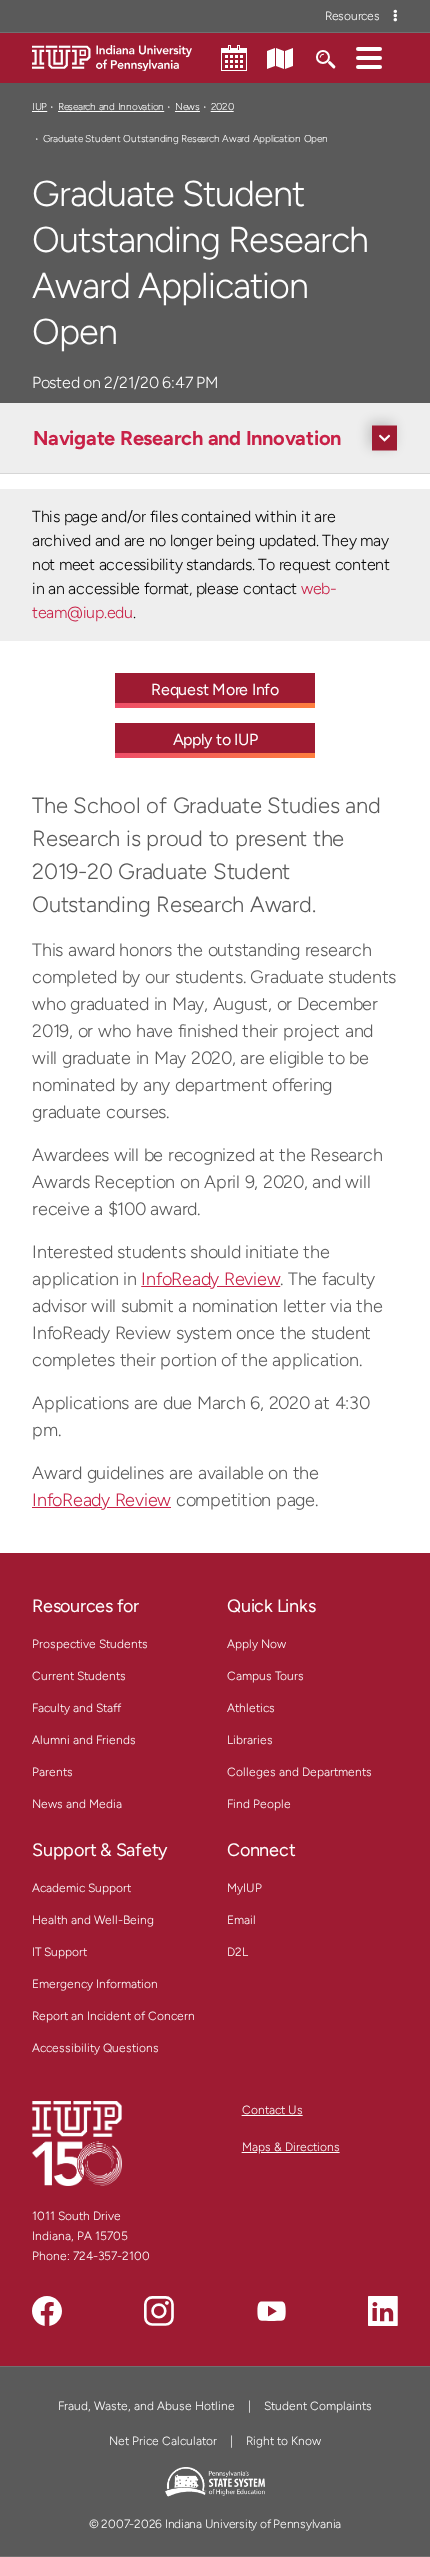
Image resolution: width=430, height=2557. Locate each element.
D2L (237, 1952)
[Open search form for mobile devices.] (324, 57)
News (187, 106)
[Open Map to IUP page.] (280, 57)
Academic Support (81, 1888)
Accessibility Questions (95, 2048)
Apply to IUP (215, 739)
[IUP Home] (112, 56)
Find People (259, 1804)
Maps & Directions (291, 2147)
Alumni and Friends (84, 1740)
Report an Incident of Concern (113, 2016)
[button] (369, 57)
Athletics (251, 1708)
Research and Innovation (111, 106)
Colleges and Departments (299, 1772)
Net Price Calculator (163, 2441)
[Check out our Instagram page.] (159, 2311)
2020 (222, 106)
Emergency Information (95, 1984)
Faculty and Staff (76, 1708)
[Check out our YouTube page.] (271, 2311)
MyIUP (244, 1888)
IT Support (59, 1952)
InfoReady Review (210, 1279)
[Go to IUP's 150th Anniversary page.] (77, 2143)
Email (241, 1920)
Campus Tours (265, 1676)
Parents (52, 1772)
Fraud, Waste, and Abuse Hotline (146, 2406)
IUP (39, 106)
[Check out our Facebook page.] (47, 2311)
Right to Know (283, 2441)
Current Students (79, 1676)
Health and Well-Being (93, 1920)
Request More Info (215, 689)
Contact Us (272, 2110)
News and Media (77, 1804)
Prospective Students (90, 1644)
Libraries (250, 1740)
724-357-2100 (111, 2256)
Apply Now (256, 1644)
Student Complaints (318, 2406)
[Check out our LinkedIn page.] (383, 2311)
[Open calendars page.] (234, 58)
